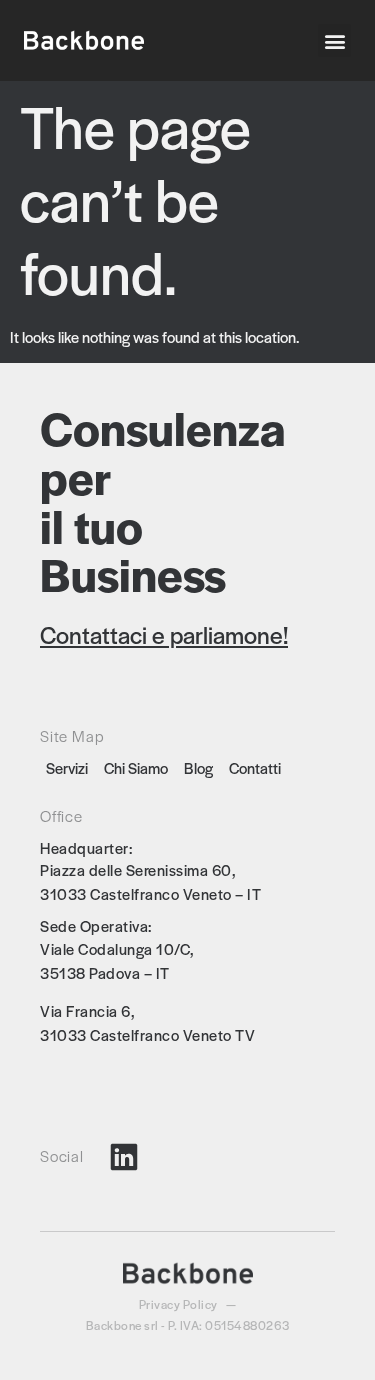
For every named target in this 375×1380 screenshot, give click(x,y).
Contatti (255, 767)
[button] (334, 40)
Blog (198, 767)
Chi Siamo (136, 767)
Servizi (67, 767)
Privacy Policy (178, 1304)
